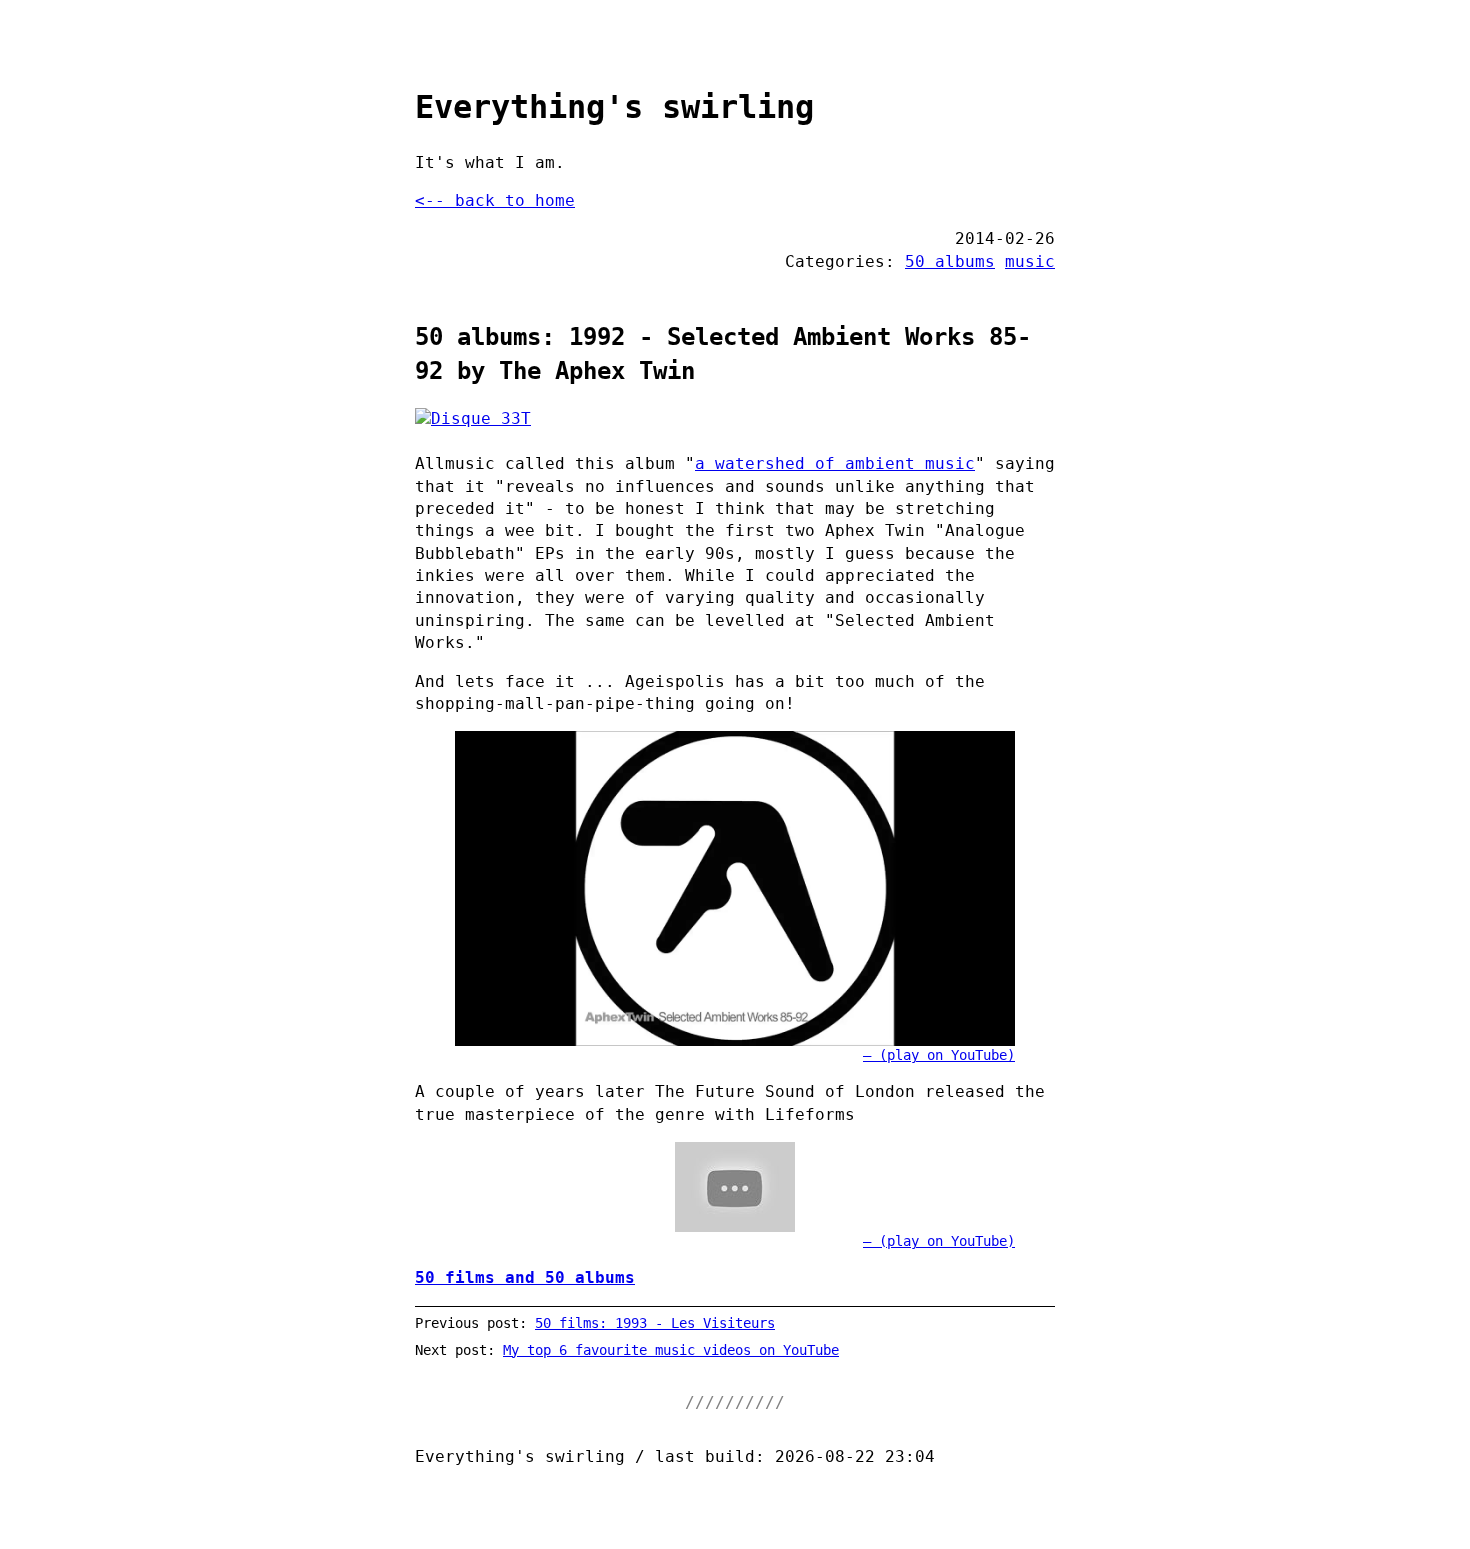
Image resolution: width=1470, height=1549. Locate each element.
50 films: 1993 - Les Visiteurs (655, 1323)
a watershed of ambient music (835, 463)
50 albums (950, 261)
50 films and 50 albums (525, 1277)
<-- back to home (495, 200)
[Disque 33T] (735, 419)
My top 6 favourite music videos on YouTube (671, 1350)
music (1030, 261)
